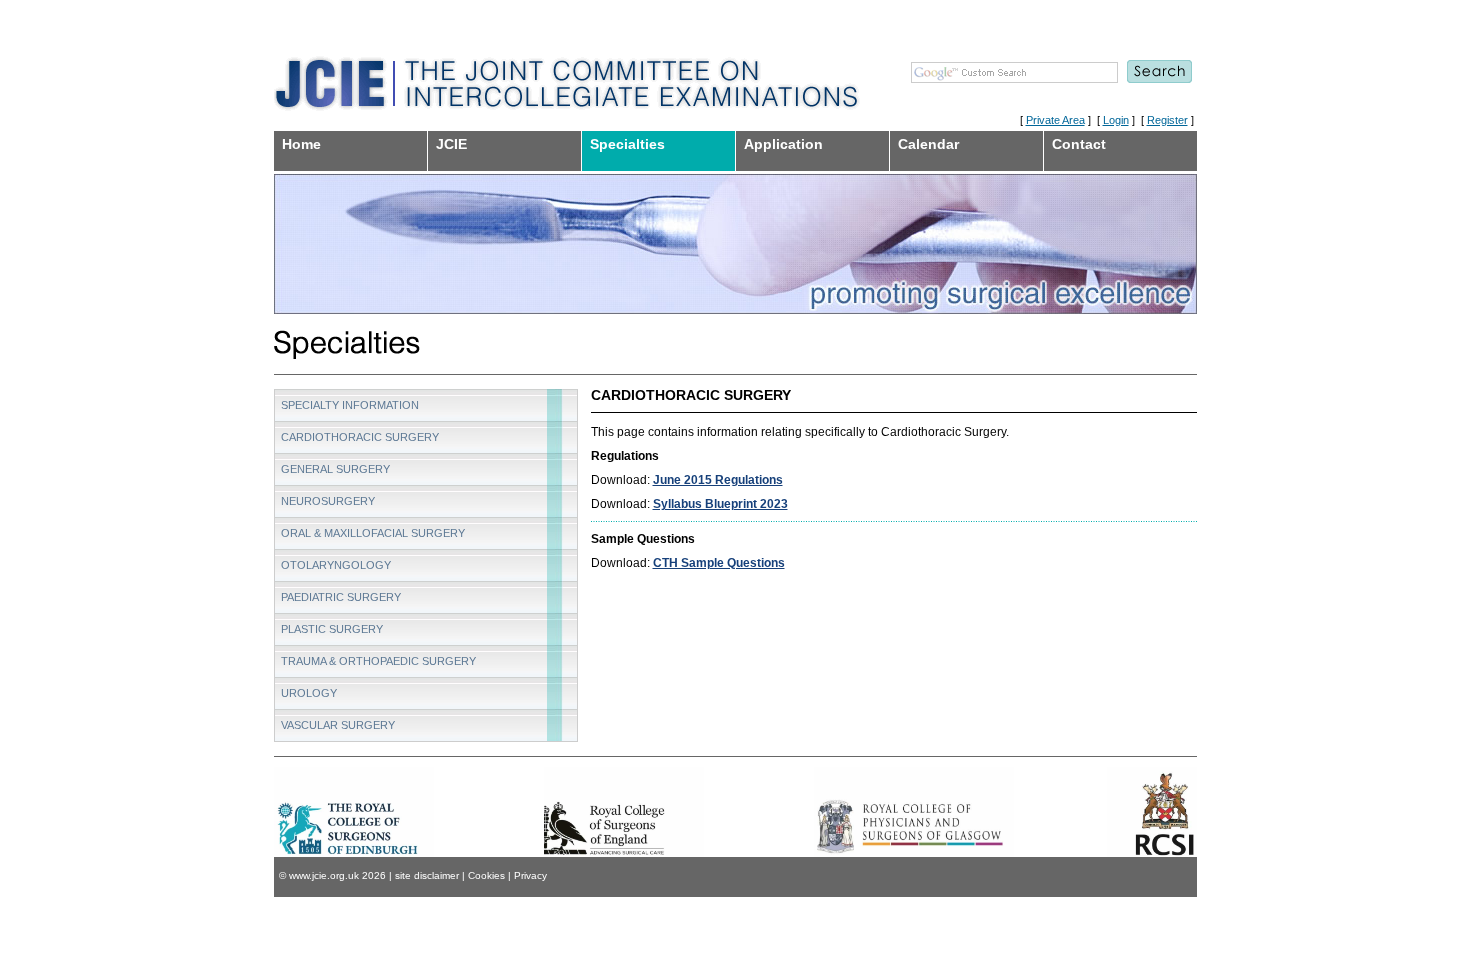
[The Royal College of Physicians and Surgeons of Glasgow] (914, 812)
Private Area (1055, 120)
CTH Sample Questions (719, 563)
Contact (1079, 144)
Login (1116, 120)
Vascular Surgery (338, 725)
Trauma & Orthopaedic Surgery (378, 661)
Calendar (928, 144)
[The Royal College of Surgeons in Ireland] (1152, 812)
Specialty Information (350, 405)
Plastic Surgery (332, 629)
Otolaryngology (336, 565)
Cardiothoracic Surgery (360, 437)
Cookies (486, 875)
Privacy (530, 875)
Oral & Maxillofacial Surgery (373, 533)
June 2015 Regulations (718, 480)
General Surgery (335, 469)
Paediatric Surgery (341, 597)
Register (1167, 120)
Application (783, 144)
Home (301, 144)
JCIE (451, 144)
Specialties (627, 144)
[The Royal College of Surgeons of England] (624, 837)
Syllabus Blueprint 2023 (720, 504)
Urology (309, 693)
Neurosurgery (328, 501)
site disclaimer (427, 875)
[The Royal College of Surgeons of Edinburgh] (354, 812)
